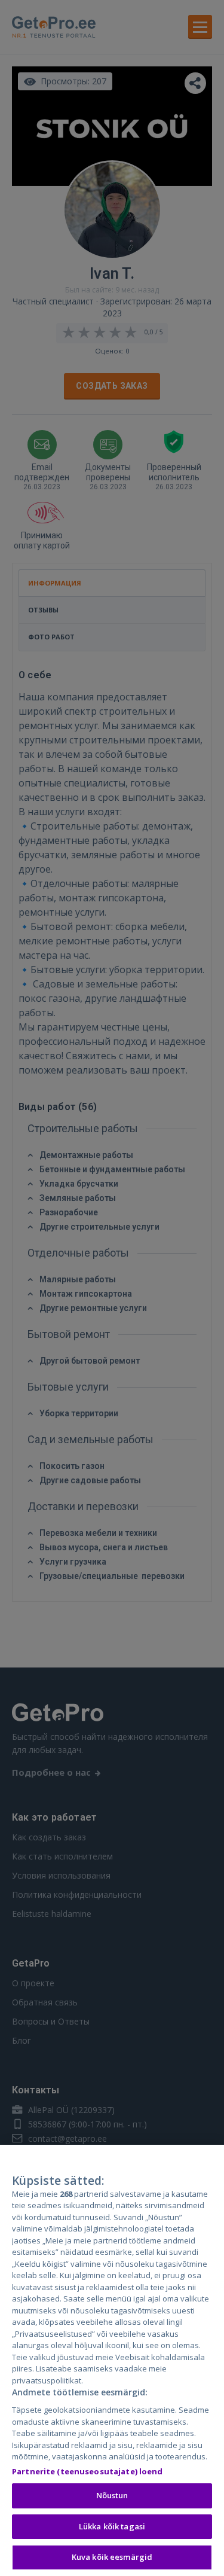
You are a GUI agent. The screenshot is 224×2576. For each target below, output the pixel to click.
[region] (112, 2360)
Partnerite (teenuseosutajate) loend (88, 2471)
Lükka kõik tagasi (112, 2526)
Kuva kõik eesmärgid (112, 2557)
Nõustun (112, 2495)
